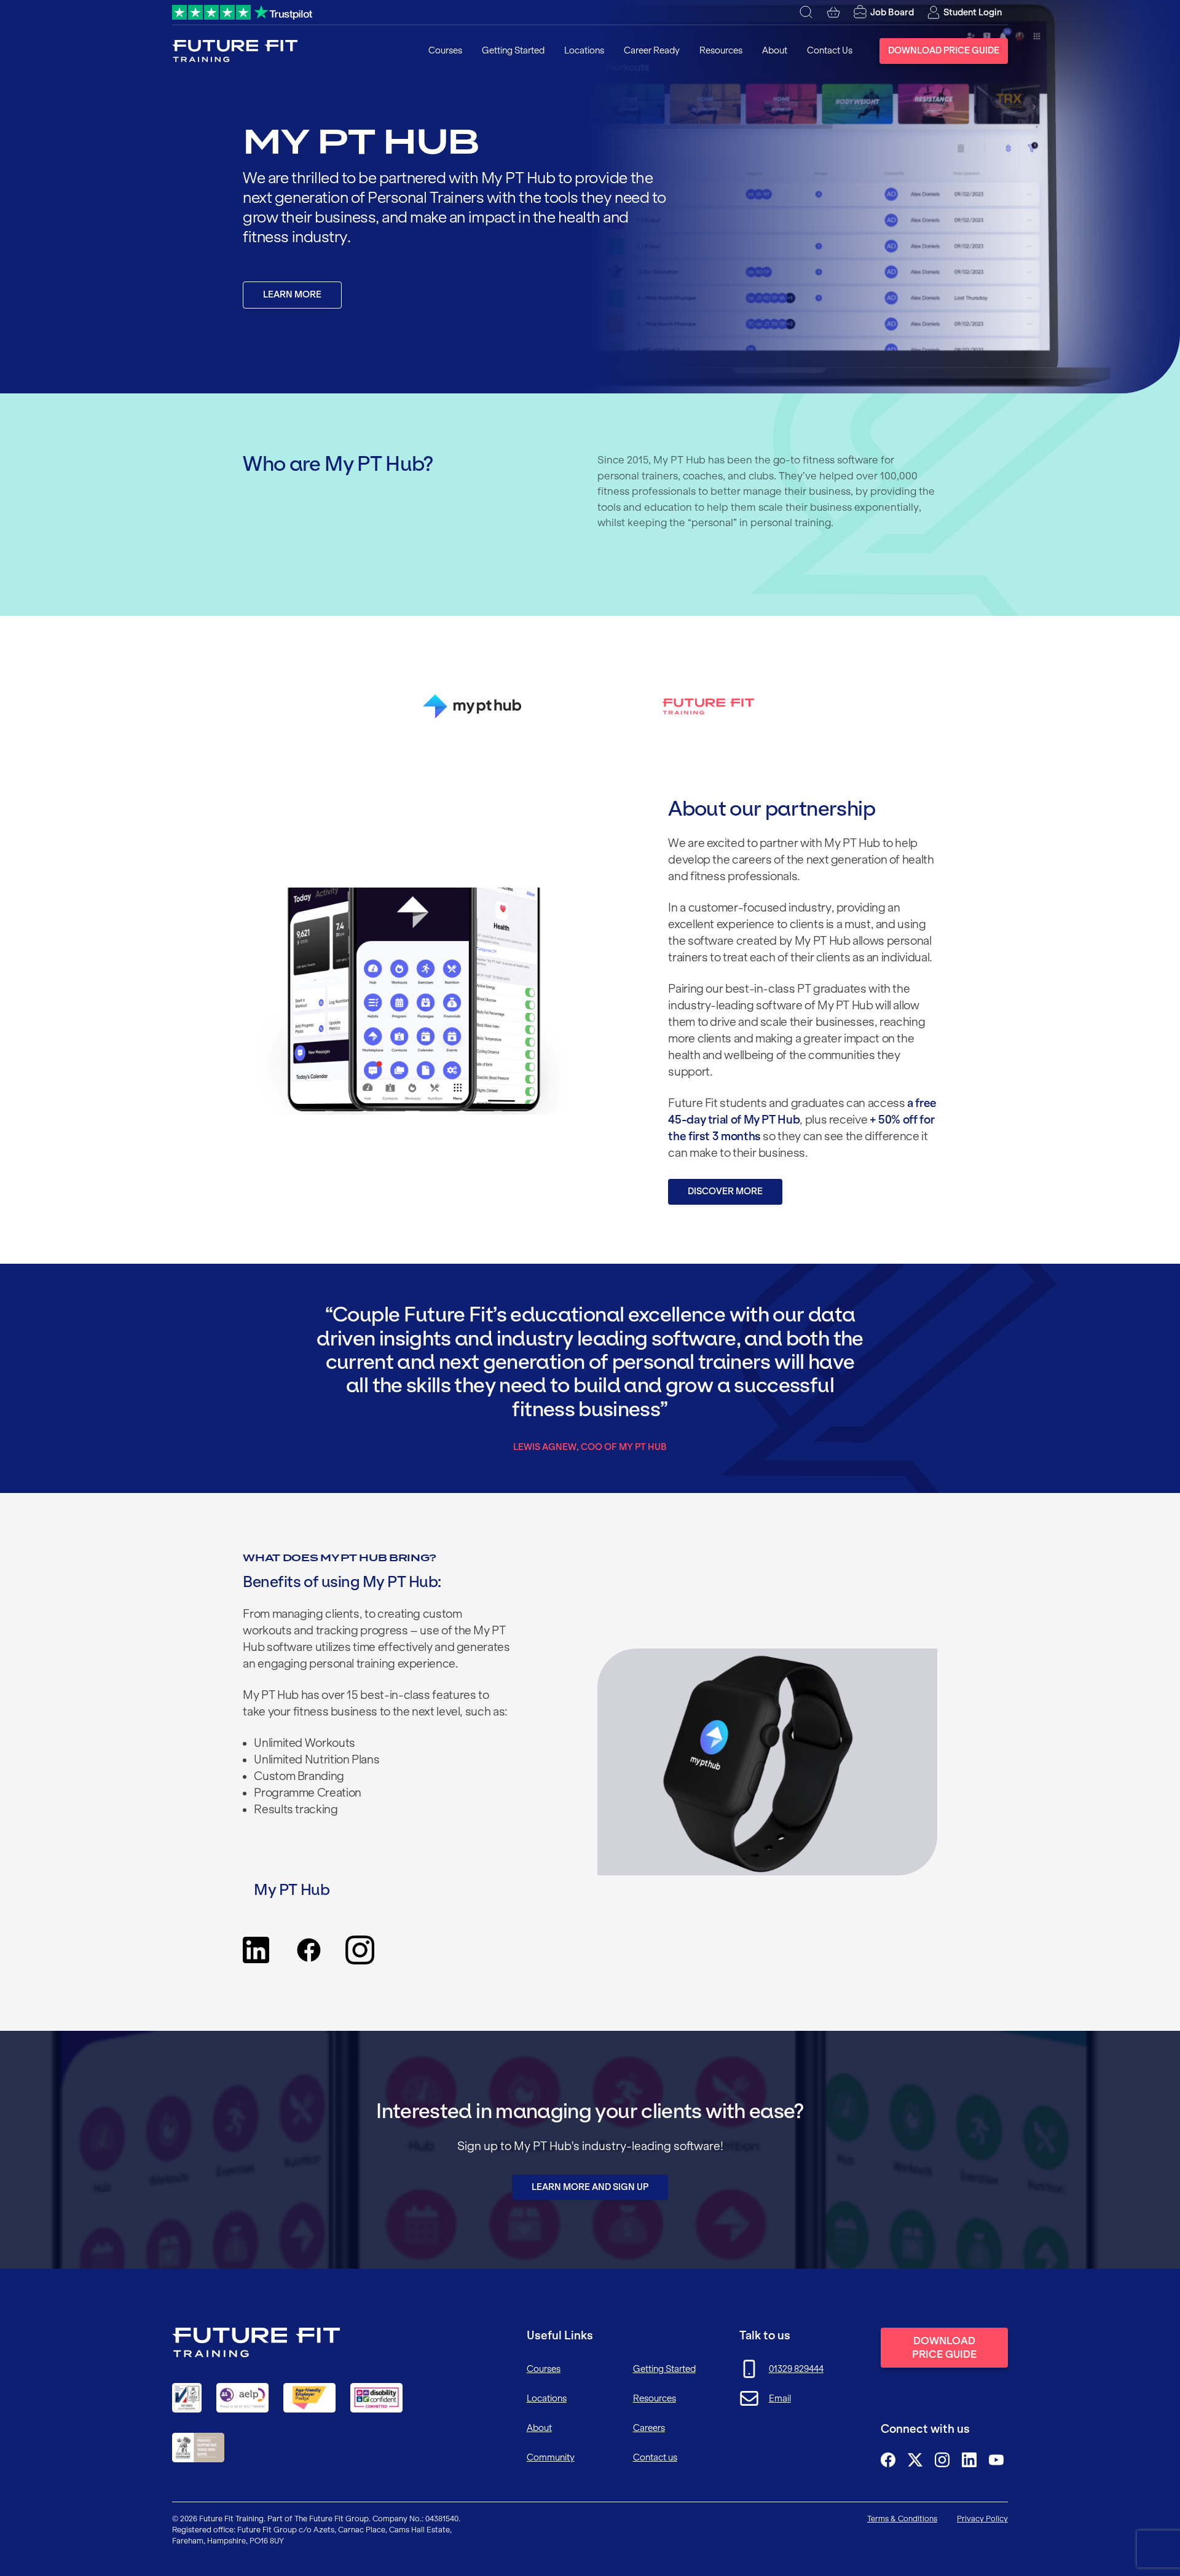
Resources (721, 50)
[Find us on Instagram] (942, 2460)
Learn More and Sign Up (590, 2187)
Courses (445, 50)
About (775, 50)
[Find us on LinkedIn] (969, 2460)
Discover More (725, 1191)
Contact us (655, 2457)
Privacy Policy (982, 2519)
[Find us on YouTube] (996, 2460)
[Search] (806, 12)
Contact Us (830, 50)
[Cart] (833, 12)
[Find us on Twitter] (915, 2460)
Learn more (292, 294)
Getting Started (513, 50)
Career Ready (652, 50)
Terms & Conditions (902, 2519)
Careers (649, 2428)
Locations (584, 50)
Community (551, 2457)
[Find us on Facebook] (888, 2460)
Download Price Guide (944, 50)
